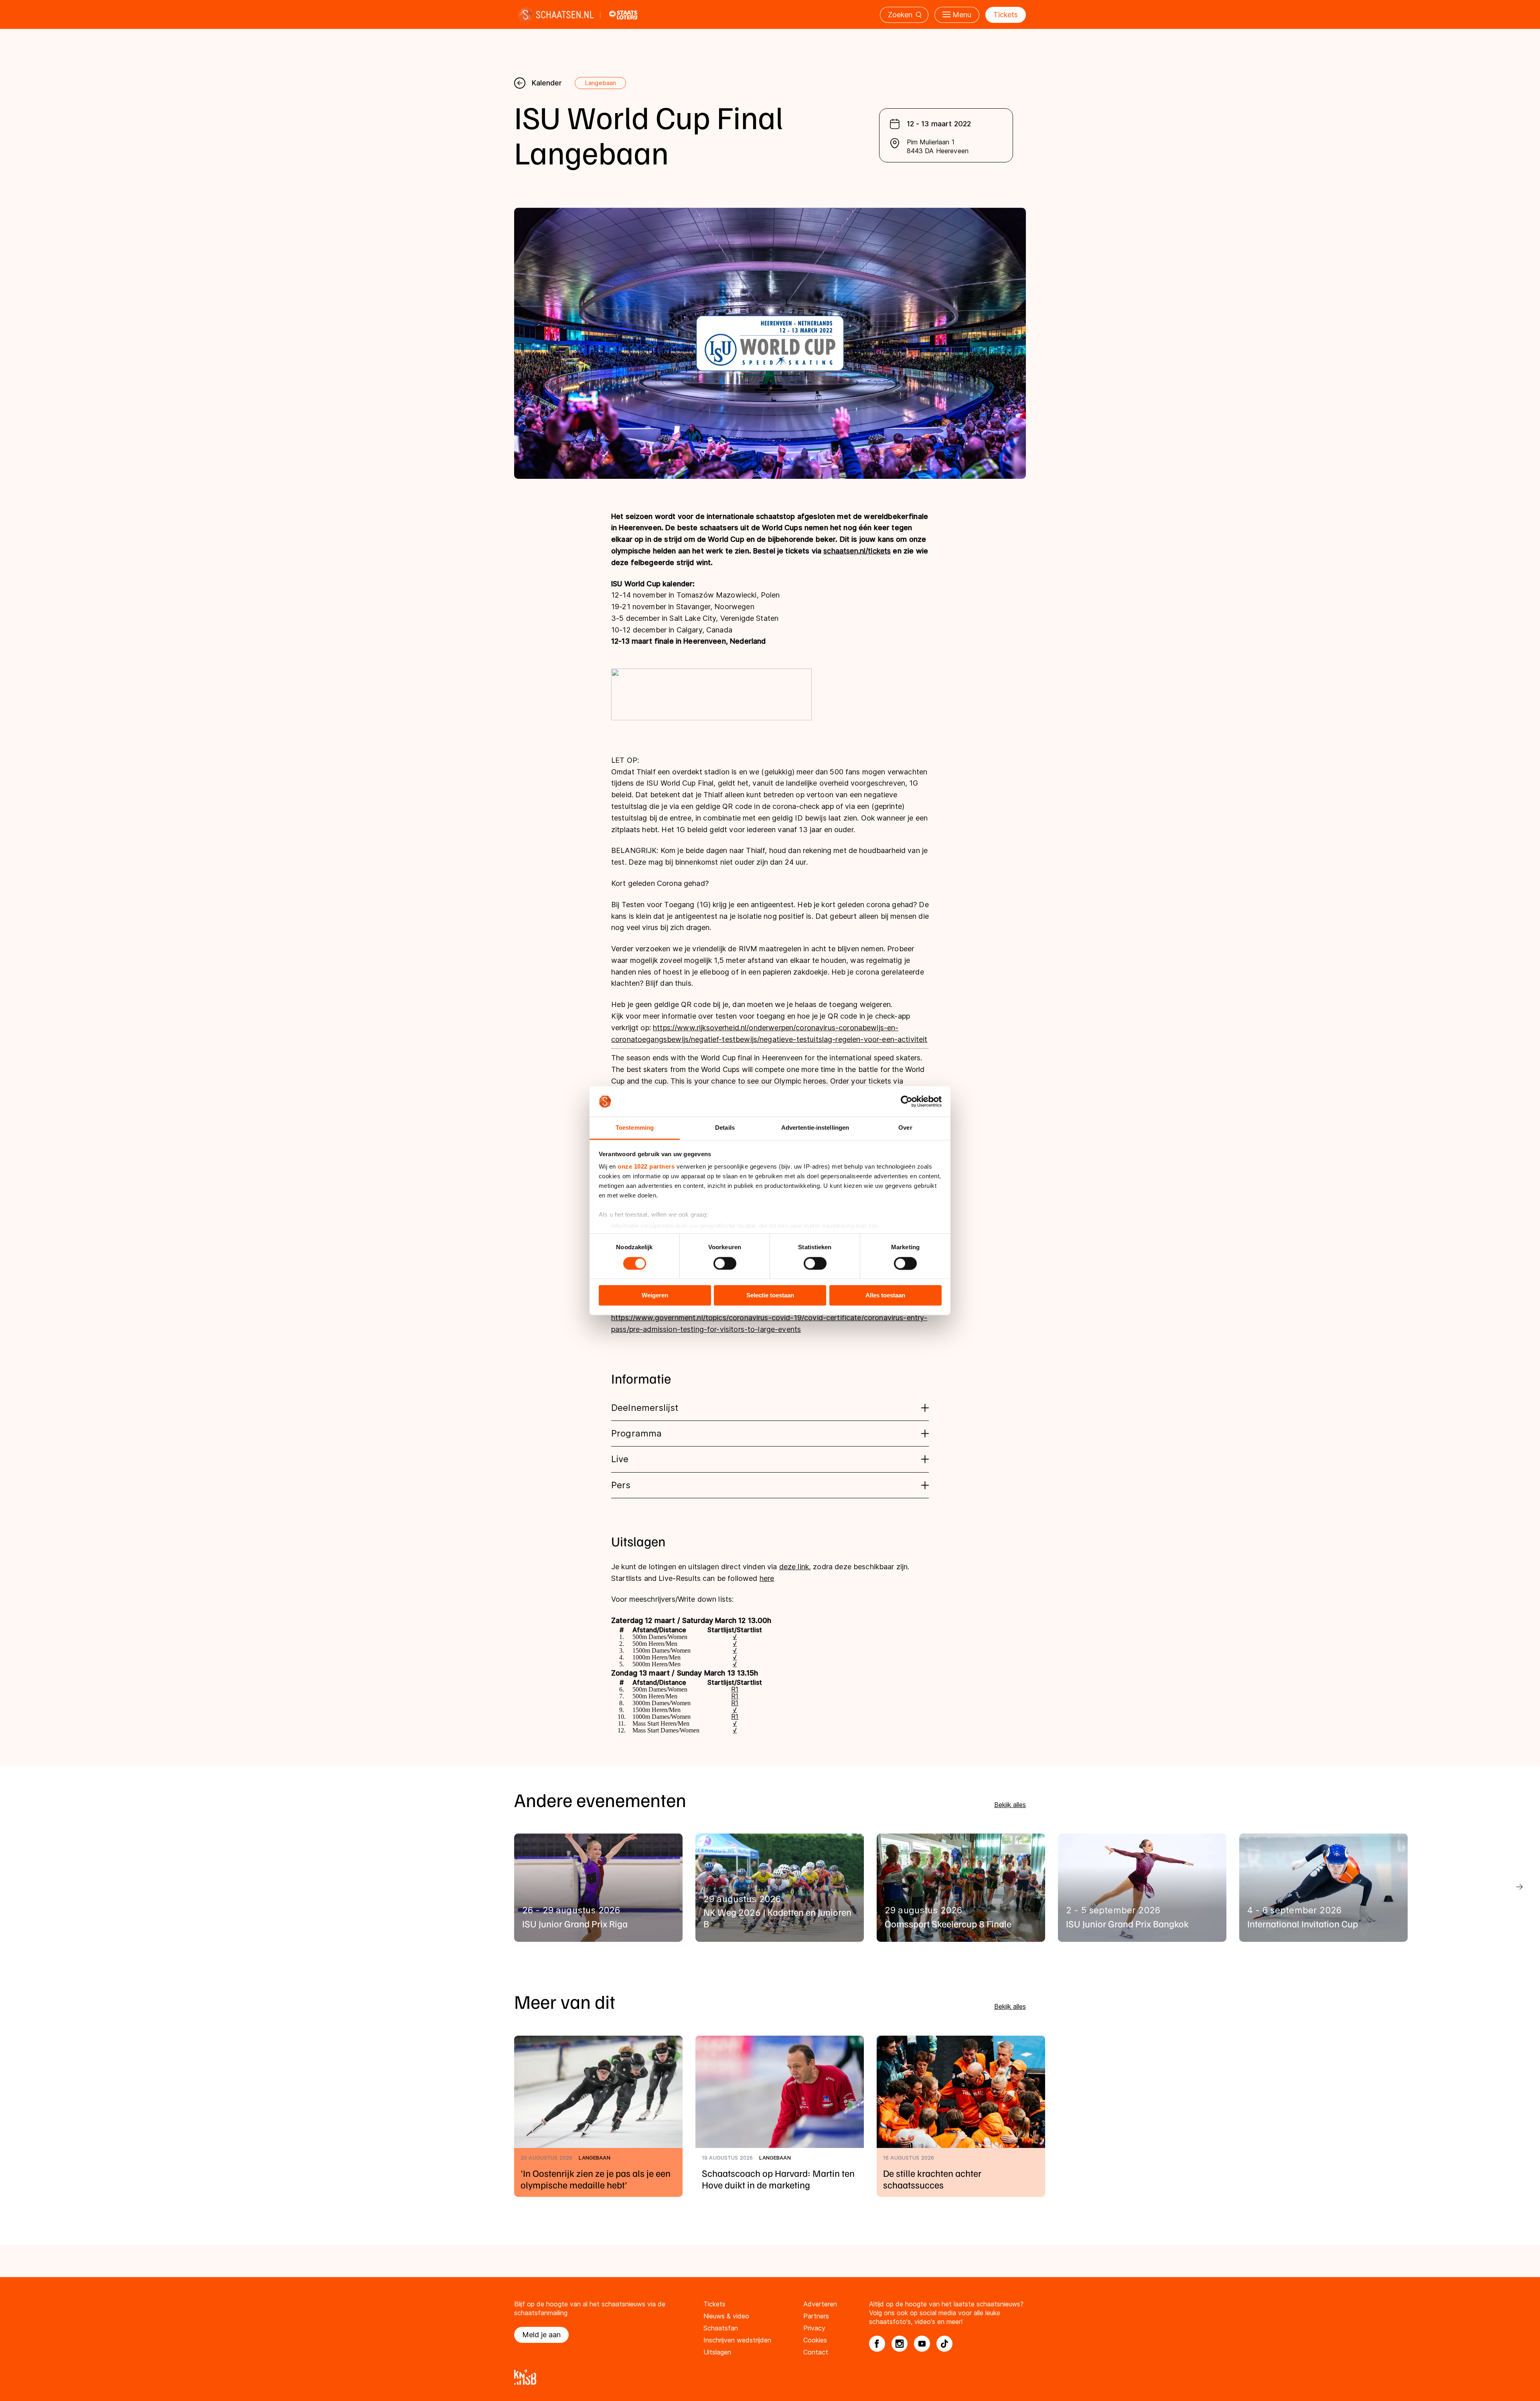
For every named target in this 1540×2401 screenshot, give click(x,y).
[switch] (725, 1263)
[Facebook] (877, 2344)
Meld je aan (541, 2335)
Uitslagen (717, 2352)
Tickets (1006, 15)
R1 (735, 1689)
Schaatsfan (721, 2328)
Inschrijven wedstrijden (737, 2340)
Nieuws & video (726, 2316)
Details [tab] (725, 1128)
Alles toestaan (885, 1296)
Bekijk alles (1010, 1805)
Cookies (815, 2340)
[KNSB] (770, 2377)
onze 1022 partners (646, 1167)
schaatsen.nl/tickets (857, 551)
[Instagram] (900, 2344)
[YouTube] (922, 2344)
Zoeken (900, 15)
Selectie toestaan (770, 1296)
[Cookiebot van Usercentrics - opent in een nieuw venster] (907, 1101)
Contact (816, 2352)
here (767, 1578)
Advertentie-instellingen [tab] (815, 1128)
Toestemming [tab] (635, 1128)
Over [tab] (905, 1128)
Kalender (547, 83)
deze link (794, 1567)
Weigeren (655, 1296)
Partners (816, 2316)
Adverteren (820, 2304)
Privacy (814, 2328)
